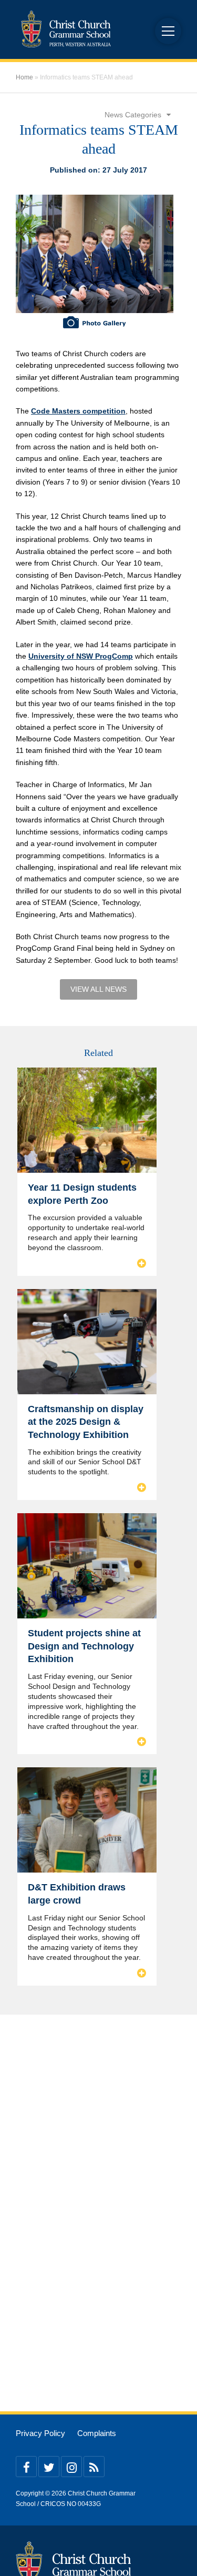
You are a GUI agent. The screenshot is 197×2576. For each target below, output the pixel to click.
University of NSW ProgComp (81, 656)
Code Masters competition (78, 411)
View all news (98, 989)
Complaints (97, 2433)
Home (24, 77)
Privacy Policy (40, 2433)
